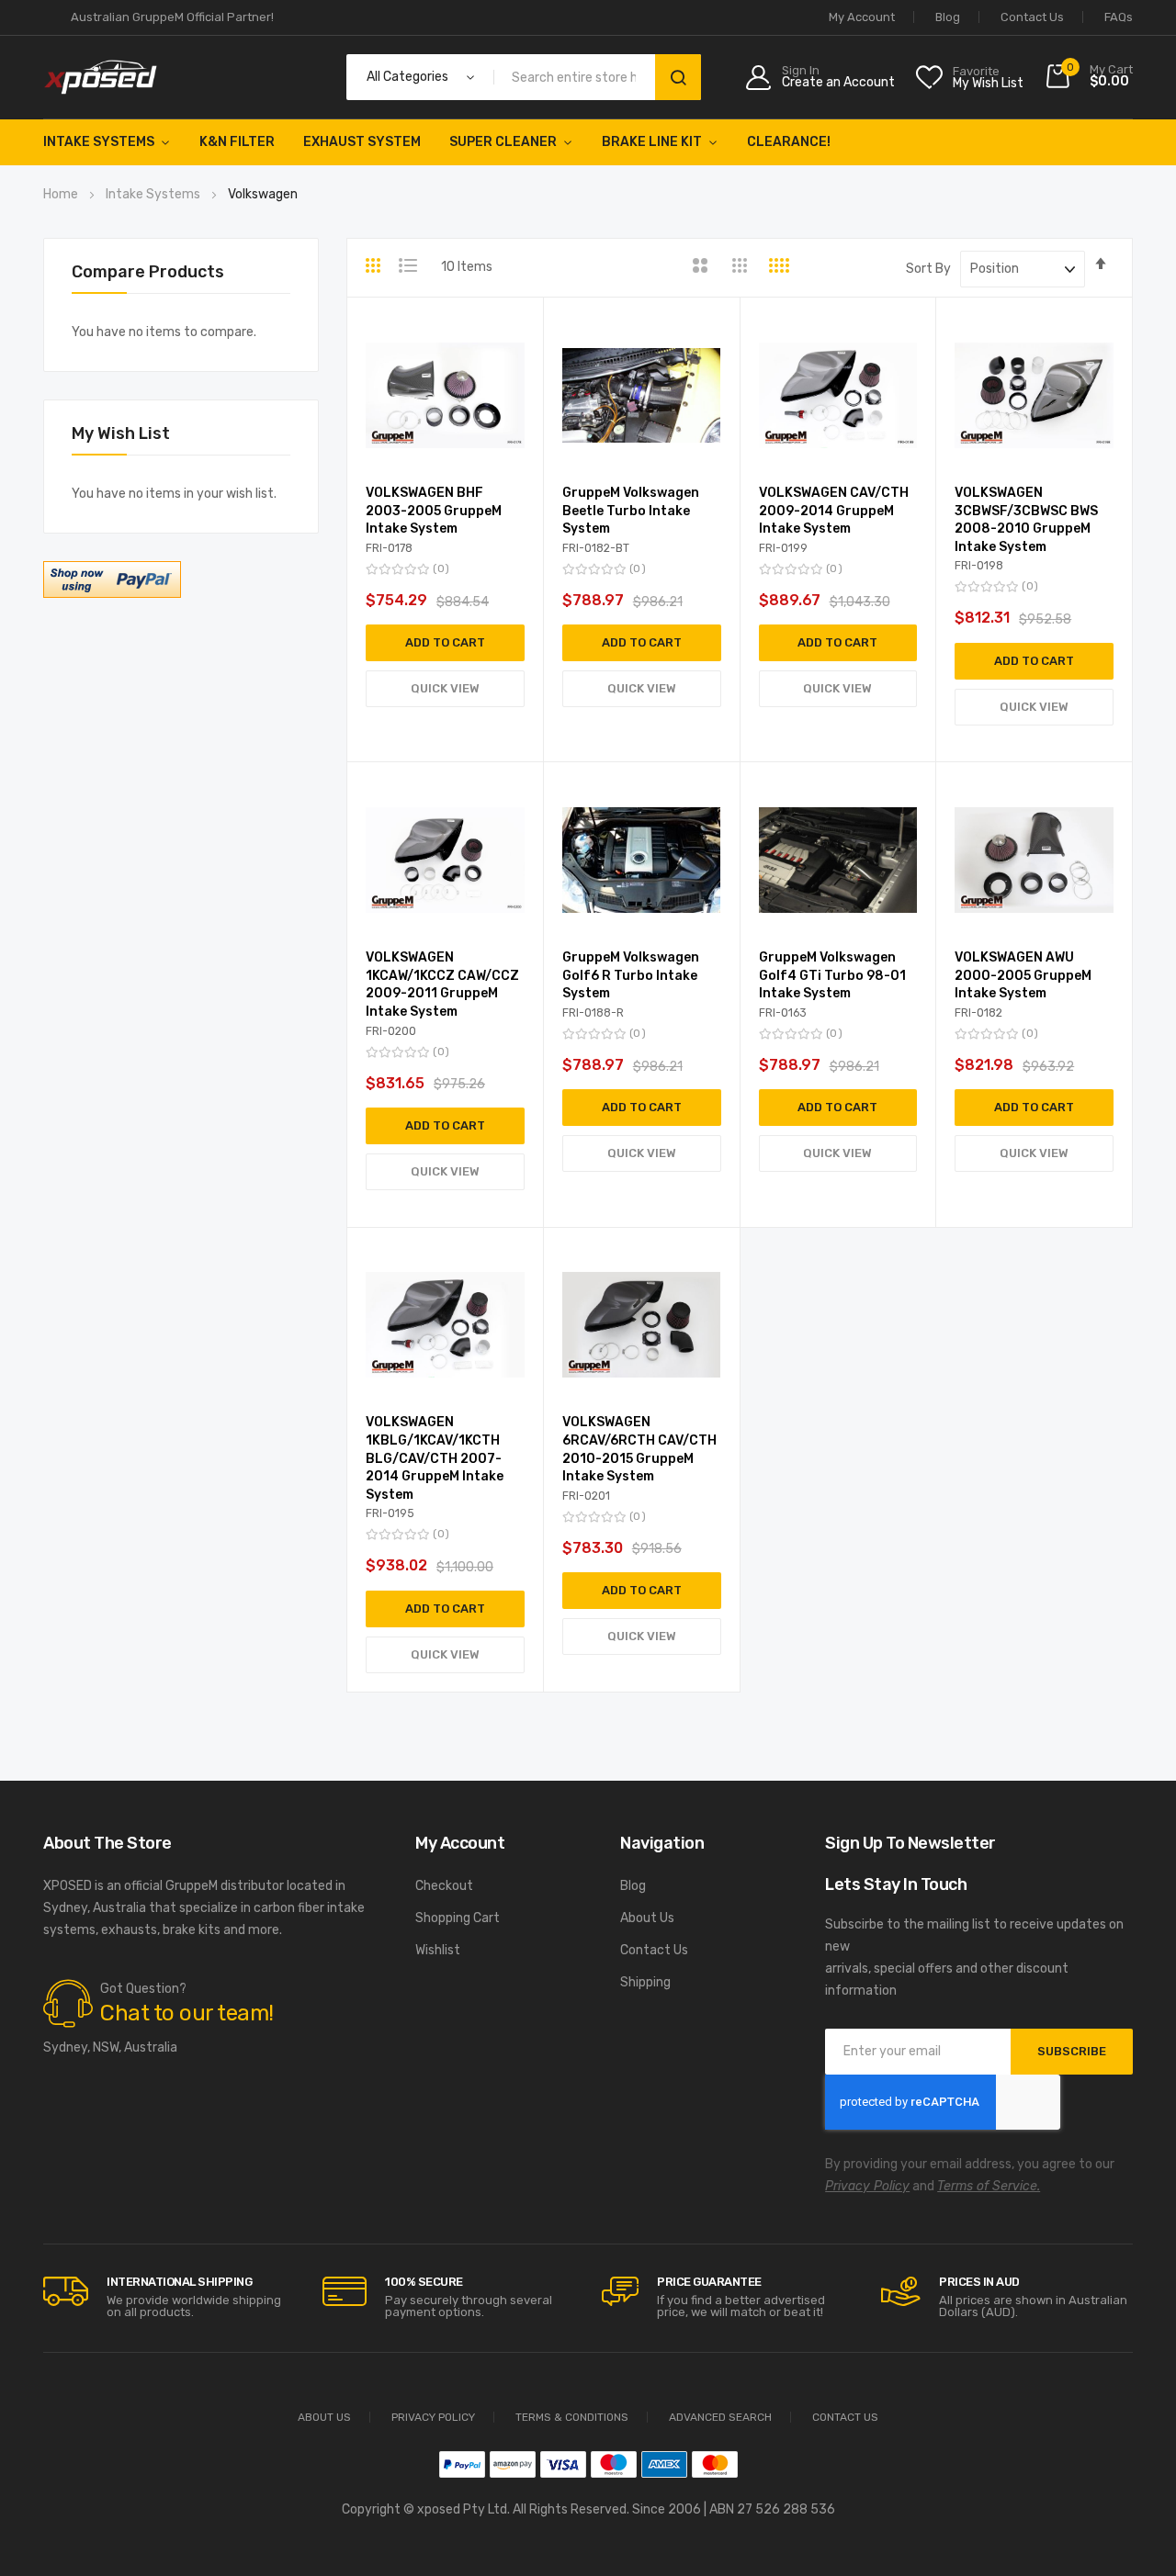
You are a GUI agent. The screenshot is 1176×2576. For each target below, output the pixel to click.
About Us (647, 1918)
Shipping (645, 1982)
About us (324, 2417)
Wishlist (438, 1950)
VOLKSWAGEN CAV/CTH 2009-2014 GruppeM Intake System (834, 511)
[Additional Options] (112, 594)
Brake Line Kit (652, 142)
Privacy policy (433, 2417)
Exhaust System (362, 142)
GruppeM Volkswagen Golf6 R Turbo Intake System (631, 975)
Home (62, 194)
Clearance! (789, 142)
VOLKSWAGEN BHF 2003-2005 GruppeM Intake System (434, 511)
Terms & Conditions (572, 2417)
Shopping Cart (458, 1918)
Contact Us (1032, 17)
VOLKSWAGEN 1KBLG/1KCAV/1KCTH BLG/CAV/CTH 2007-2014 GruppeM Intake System (435, 1458)
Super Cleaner (503, 142)
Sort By (928, 269)
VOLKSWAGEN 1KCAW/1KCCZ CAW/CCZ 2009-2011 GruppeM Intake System (442, 984)
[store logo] (101, 77)
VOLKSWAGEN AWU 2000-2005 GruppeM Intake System (1023, 975)
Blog (948, 17)
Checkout (444, 1886)
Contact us (845, 2417)
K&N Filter (237, 142)
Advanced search (720, 2417)
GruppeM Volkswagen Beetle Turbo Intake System (631, 511)
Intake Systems (99, 142)
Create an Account (838, 83)
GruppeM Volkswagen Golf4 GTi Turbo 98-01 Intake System (832, 975)
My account (862, 17)
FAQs (1119, 17)
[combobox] (578, 77)
